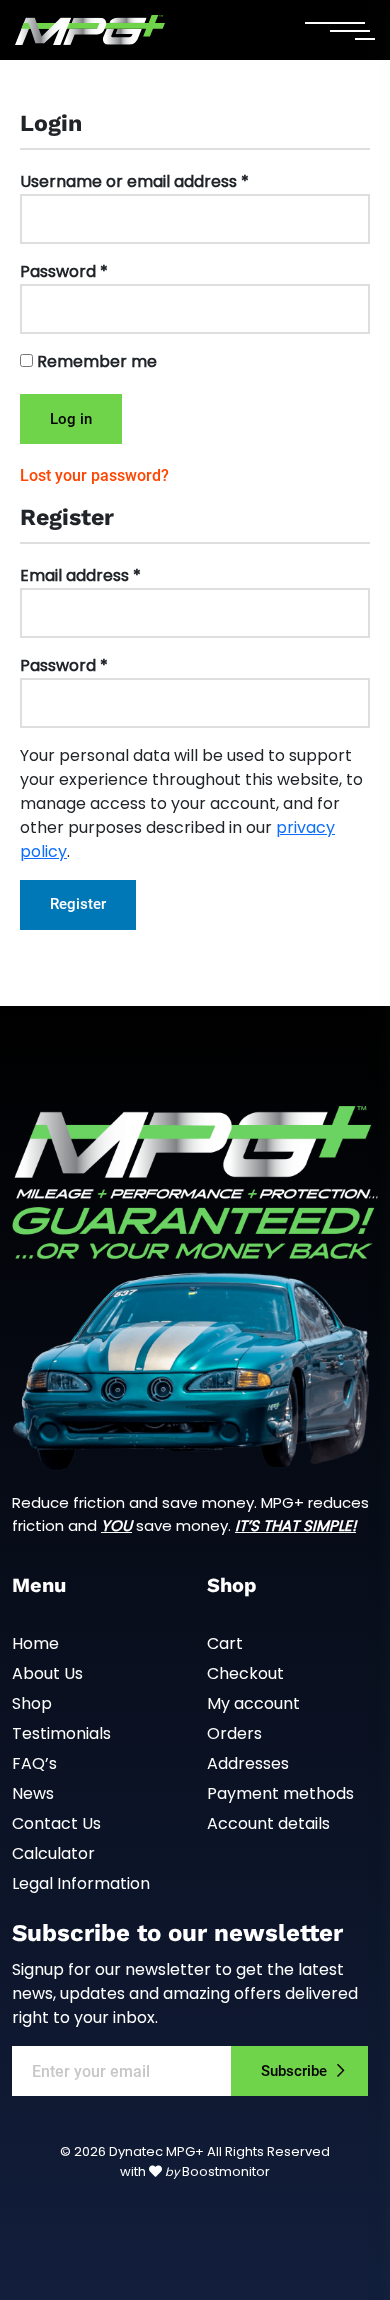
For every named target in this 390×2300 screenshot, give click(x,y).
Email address (80, 575)
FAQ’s (34, 1763)
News (33, 1793)
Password (64, 271)
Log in (71, 419)
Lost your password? (94, 475)
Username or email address (134, 181)
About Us (47, 1673)
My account (253, 1703)
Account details (268, 1823)
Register (78, 904)
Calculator (53, 1853)
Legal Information (81, 1883)
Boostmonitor (226, 2171)
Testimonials (61, 1733)
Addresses (248, 1763)
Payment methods (280, 1793)
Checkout (245, 1673)
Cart (225, 1643)
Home (35, 1643)
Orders (234, 1733)
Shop (32, 1703)
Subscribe (294, 2071)
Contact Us (56, 1823)
